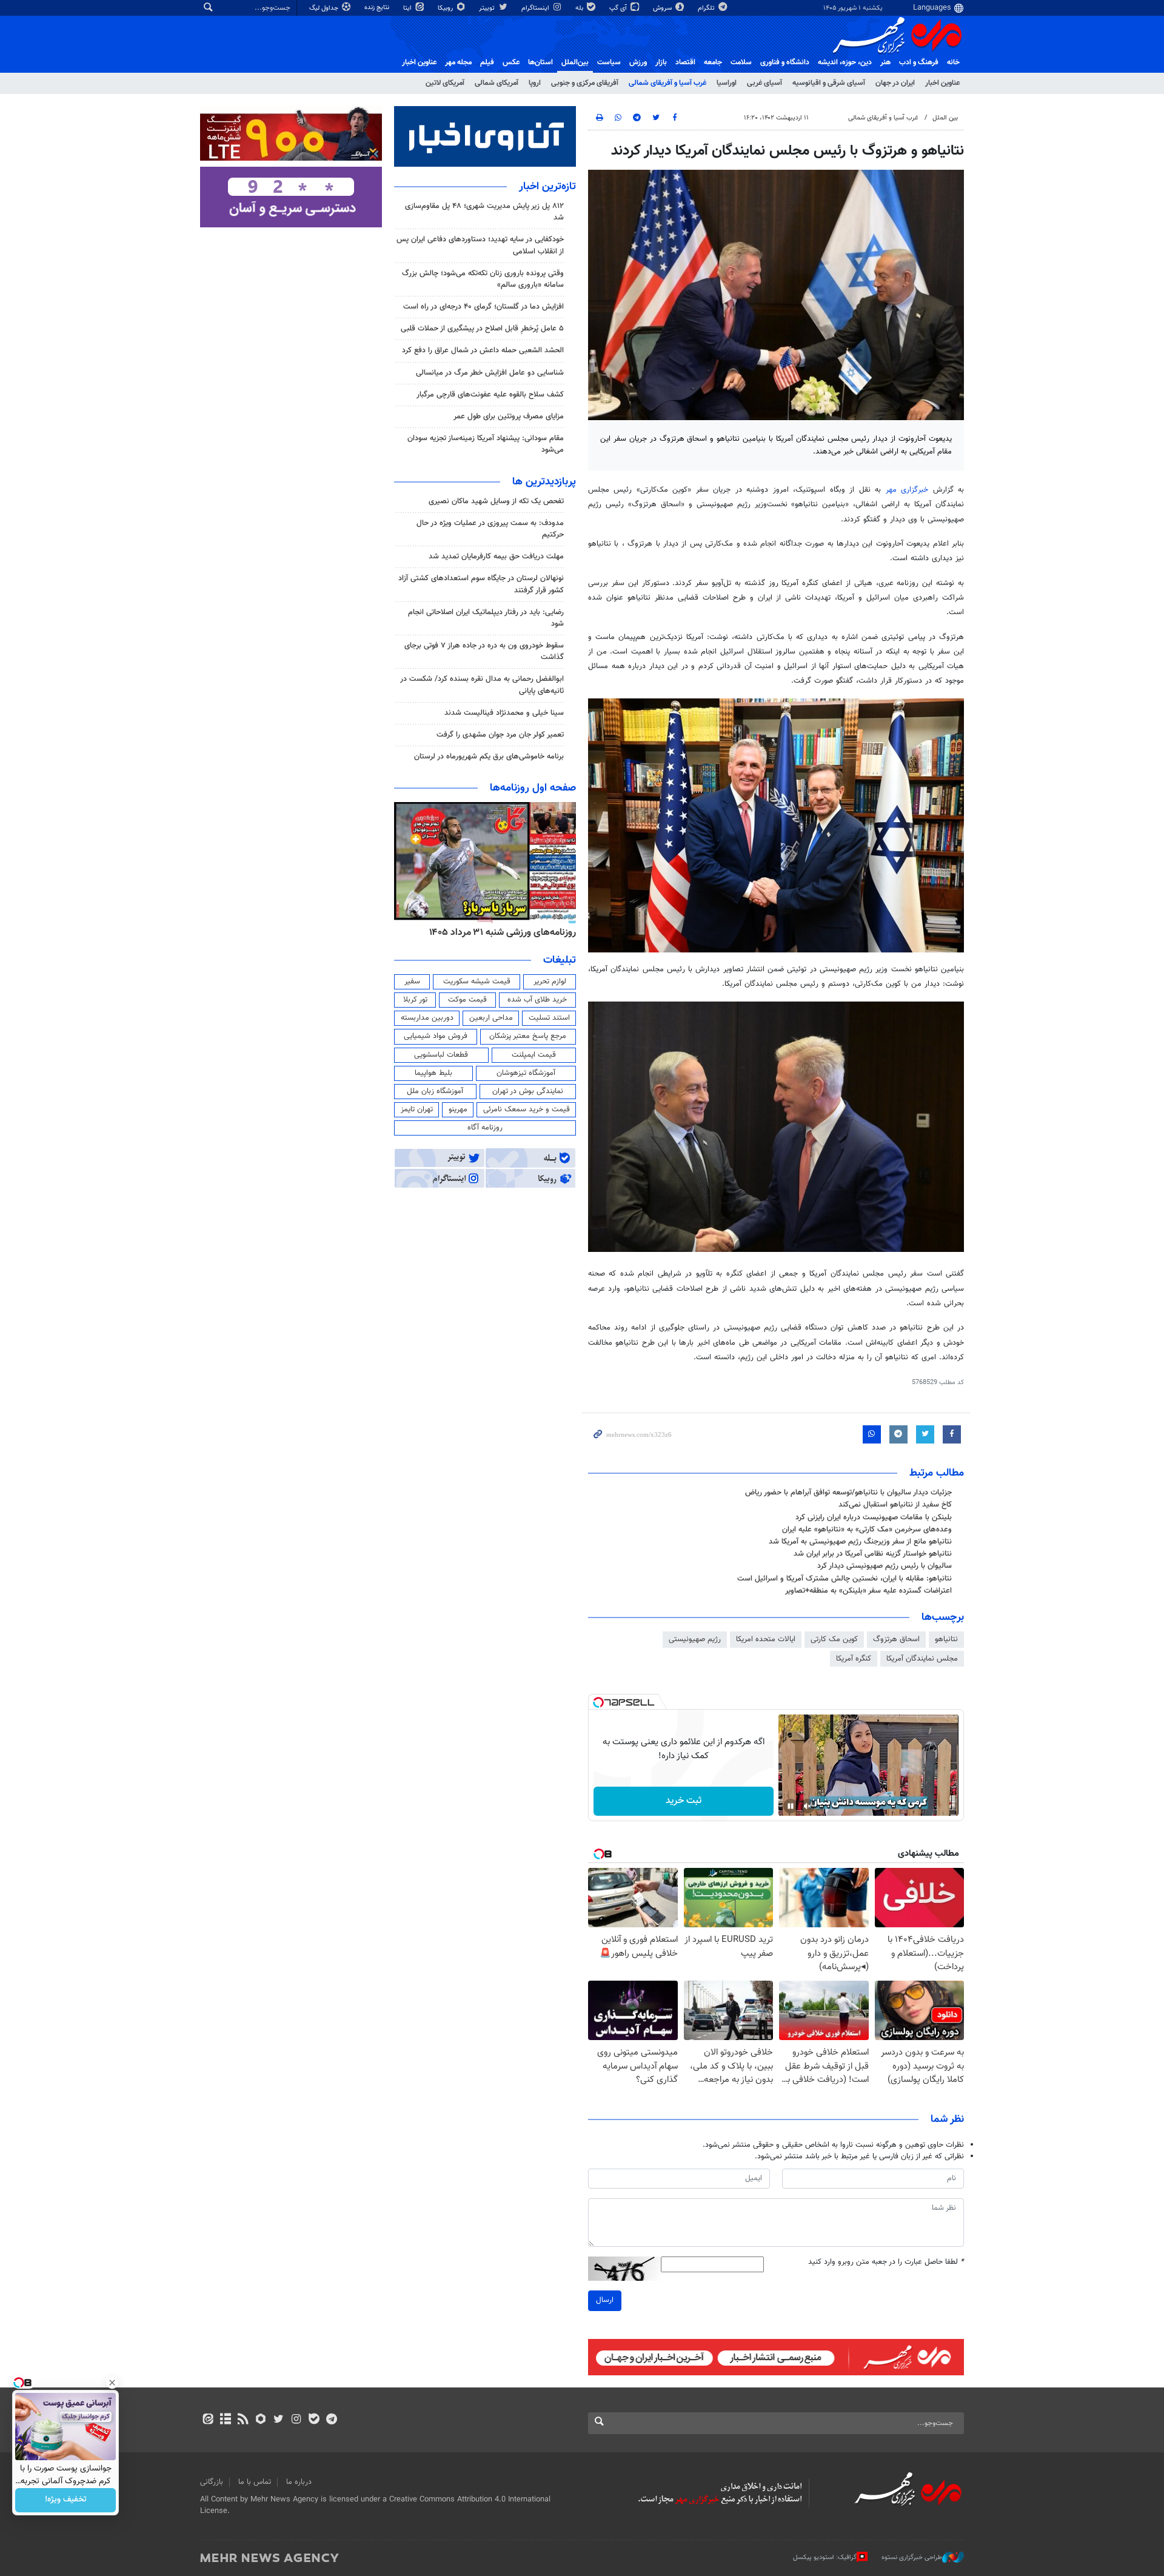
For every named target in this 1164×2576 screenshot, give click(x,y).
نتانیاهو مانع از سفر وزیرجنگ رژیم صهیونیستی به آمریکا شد (860, 1542)
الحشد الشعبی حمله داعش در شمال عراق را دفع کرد (483, 350)
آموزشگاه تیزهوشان (526, 1073)
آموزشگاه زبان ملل (435, 1091)
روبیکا (446, 8)
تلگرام (707, 8)
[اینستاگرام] (296, 2420)
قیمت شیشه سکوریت (477, 982)
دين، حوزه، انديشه (845, 62)
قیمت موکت (467, 1000)
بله (580, 8)
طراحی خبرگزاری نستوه (912, 2558)
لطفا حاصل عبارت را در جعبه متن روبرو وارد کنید (886, 2262)
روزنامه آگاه (485, 1128)
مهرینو (458, 1109)
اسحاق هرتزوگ (896, 1639)
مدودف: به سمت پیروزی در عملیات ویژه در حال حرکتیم (490, 529)
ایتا (408, 8)
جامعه (713, 62)
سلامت (741, 62)
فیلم (487, 62)
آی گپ (619, 8)
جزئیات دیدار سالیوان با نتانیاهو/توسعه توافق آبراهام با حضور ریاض (848, 1493)
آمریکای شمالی (497, 83)
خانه (953, 62)
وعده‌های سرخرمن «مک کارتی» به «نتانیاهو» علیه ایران (867, 1530)
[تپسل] (598, 1702)
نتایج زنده (378, 8)
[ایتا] (208, 2420)
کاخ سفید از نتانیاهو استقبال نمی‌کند (895, 1505)
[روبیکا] (261, 2420)
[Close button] (112, 2383)
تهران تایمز (417, 1109)
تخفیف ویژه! (66, 2500)
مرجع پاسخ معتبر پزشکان (528, 1036)
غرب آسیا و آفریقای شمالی (667, 83)
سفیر (412, 982)
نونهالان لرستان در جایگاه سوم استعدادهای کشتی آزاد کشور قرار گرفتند (481, 584)
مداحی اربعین (491, 1018)
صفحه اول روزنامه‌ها (533, 788)
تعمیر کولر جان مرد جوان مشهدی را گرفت (500, 735)
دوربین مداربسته (427, 1018)
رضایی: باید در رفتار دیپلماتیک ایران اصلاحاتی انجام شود (486, 618)
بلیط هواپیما (433, 1073)
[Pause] (791, 1806)
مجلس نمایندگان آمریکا (922, 1659)
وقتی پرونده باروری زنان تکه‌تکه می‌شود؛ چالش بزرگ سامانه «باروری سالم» (483, 279)
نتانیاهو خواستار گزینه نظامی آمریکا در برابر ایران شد (873, 1554)
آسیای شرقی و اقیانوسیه (829, 83)
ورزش (638, 62)
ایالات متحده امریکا (766, 1639)
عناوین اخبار (942, 83)
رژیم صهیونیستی (695, 1639)
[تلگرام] (331, 2420)
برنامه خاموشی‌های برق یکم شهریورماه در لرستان (489, 757)
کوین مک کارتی (834, 1639)
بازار (661, 62)
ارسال (605, 2300)
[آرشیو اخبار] (225, 2420)
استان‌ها (540, 62)
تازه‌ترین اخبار (547, 187)
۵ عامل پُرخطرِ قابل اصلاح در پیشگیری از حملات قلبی (482, 329)
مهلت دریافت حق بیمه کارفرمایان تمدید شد (496, 557)
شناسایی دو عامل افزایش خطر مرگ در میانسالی (490, 373)
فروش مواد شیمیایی (436, 1036)
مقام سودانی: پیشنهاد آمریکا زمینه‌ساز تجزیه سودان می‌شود (486, 444)
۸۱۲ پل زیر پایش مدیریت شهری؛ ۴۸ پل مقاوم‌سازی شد (484, 212)
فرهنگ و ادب (919, 62)
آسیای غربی (764, 83)
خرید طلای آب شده (537, 1000)
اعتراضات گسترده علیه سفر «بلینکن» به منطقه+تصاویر (868, 1591)
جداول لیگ (325, 8)
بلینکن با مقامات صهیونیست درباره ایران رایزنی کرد (874, 1517)
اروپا (535, 83)
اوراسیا (727, 83)
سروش (663, 8)
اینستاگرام (536, 8)
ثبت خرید (684, 1801)
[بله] (314, 2420)
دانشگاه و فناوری (785, 62)
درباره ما (299, 2482)
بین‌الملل (575, 62)
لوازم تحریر (550, 982)
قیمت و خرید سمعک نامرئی (527, 1109)
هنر (885, 62)
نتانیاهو (946, 1639)
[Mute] (808, 1806)
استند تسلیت (549, 1018)
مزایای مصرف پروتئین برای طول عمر (509, 417)
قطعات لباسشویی (441, 1055)
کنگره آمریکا (854, 1659)
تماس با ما (255, 2482)
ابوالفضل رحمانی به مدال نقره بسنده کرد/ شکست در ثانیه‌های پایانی (482, 685)
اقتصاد (685, 62)
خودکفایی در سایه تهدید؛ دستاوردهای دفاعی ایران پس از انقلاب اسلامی (480, 245)
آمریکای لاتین (445, 83)
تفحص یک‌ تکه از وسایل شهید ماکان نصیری (496, 501)
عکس (511, 62)
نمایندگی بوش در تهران (528, 1091)
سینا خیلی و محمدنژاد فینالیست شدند (504, 713)
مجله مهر (458, 62)
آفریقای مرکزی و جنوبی (585, 83)
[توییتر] (279, 2420)
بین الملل (945, 118)
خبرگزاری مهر (907, 490)
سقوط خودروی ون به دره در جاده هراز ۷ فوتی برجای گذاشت (484, 651)
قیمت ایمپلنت (534, 1055)
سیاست (609, 62)
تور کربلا (415, 1000)
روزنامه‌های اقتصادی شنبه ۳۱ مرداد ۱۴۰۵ (499, 932)
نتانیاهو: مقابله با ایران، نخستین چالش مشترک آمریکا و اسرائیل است (845, 1579)
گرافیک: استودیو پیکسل (825, 2558)
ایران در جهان (895, 83)
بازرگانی (212, 2482)
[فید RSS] (243, 2420)
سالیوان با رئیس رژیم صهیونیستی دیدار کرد (885, 1566)
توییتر (488, 8)
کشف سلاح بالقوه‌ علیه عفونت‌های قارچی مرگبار (490, 395)
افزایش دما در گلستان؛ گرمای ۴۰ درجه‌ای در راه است (483, 307)
